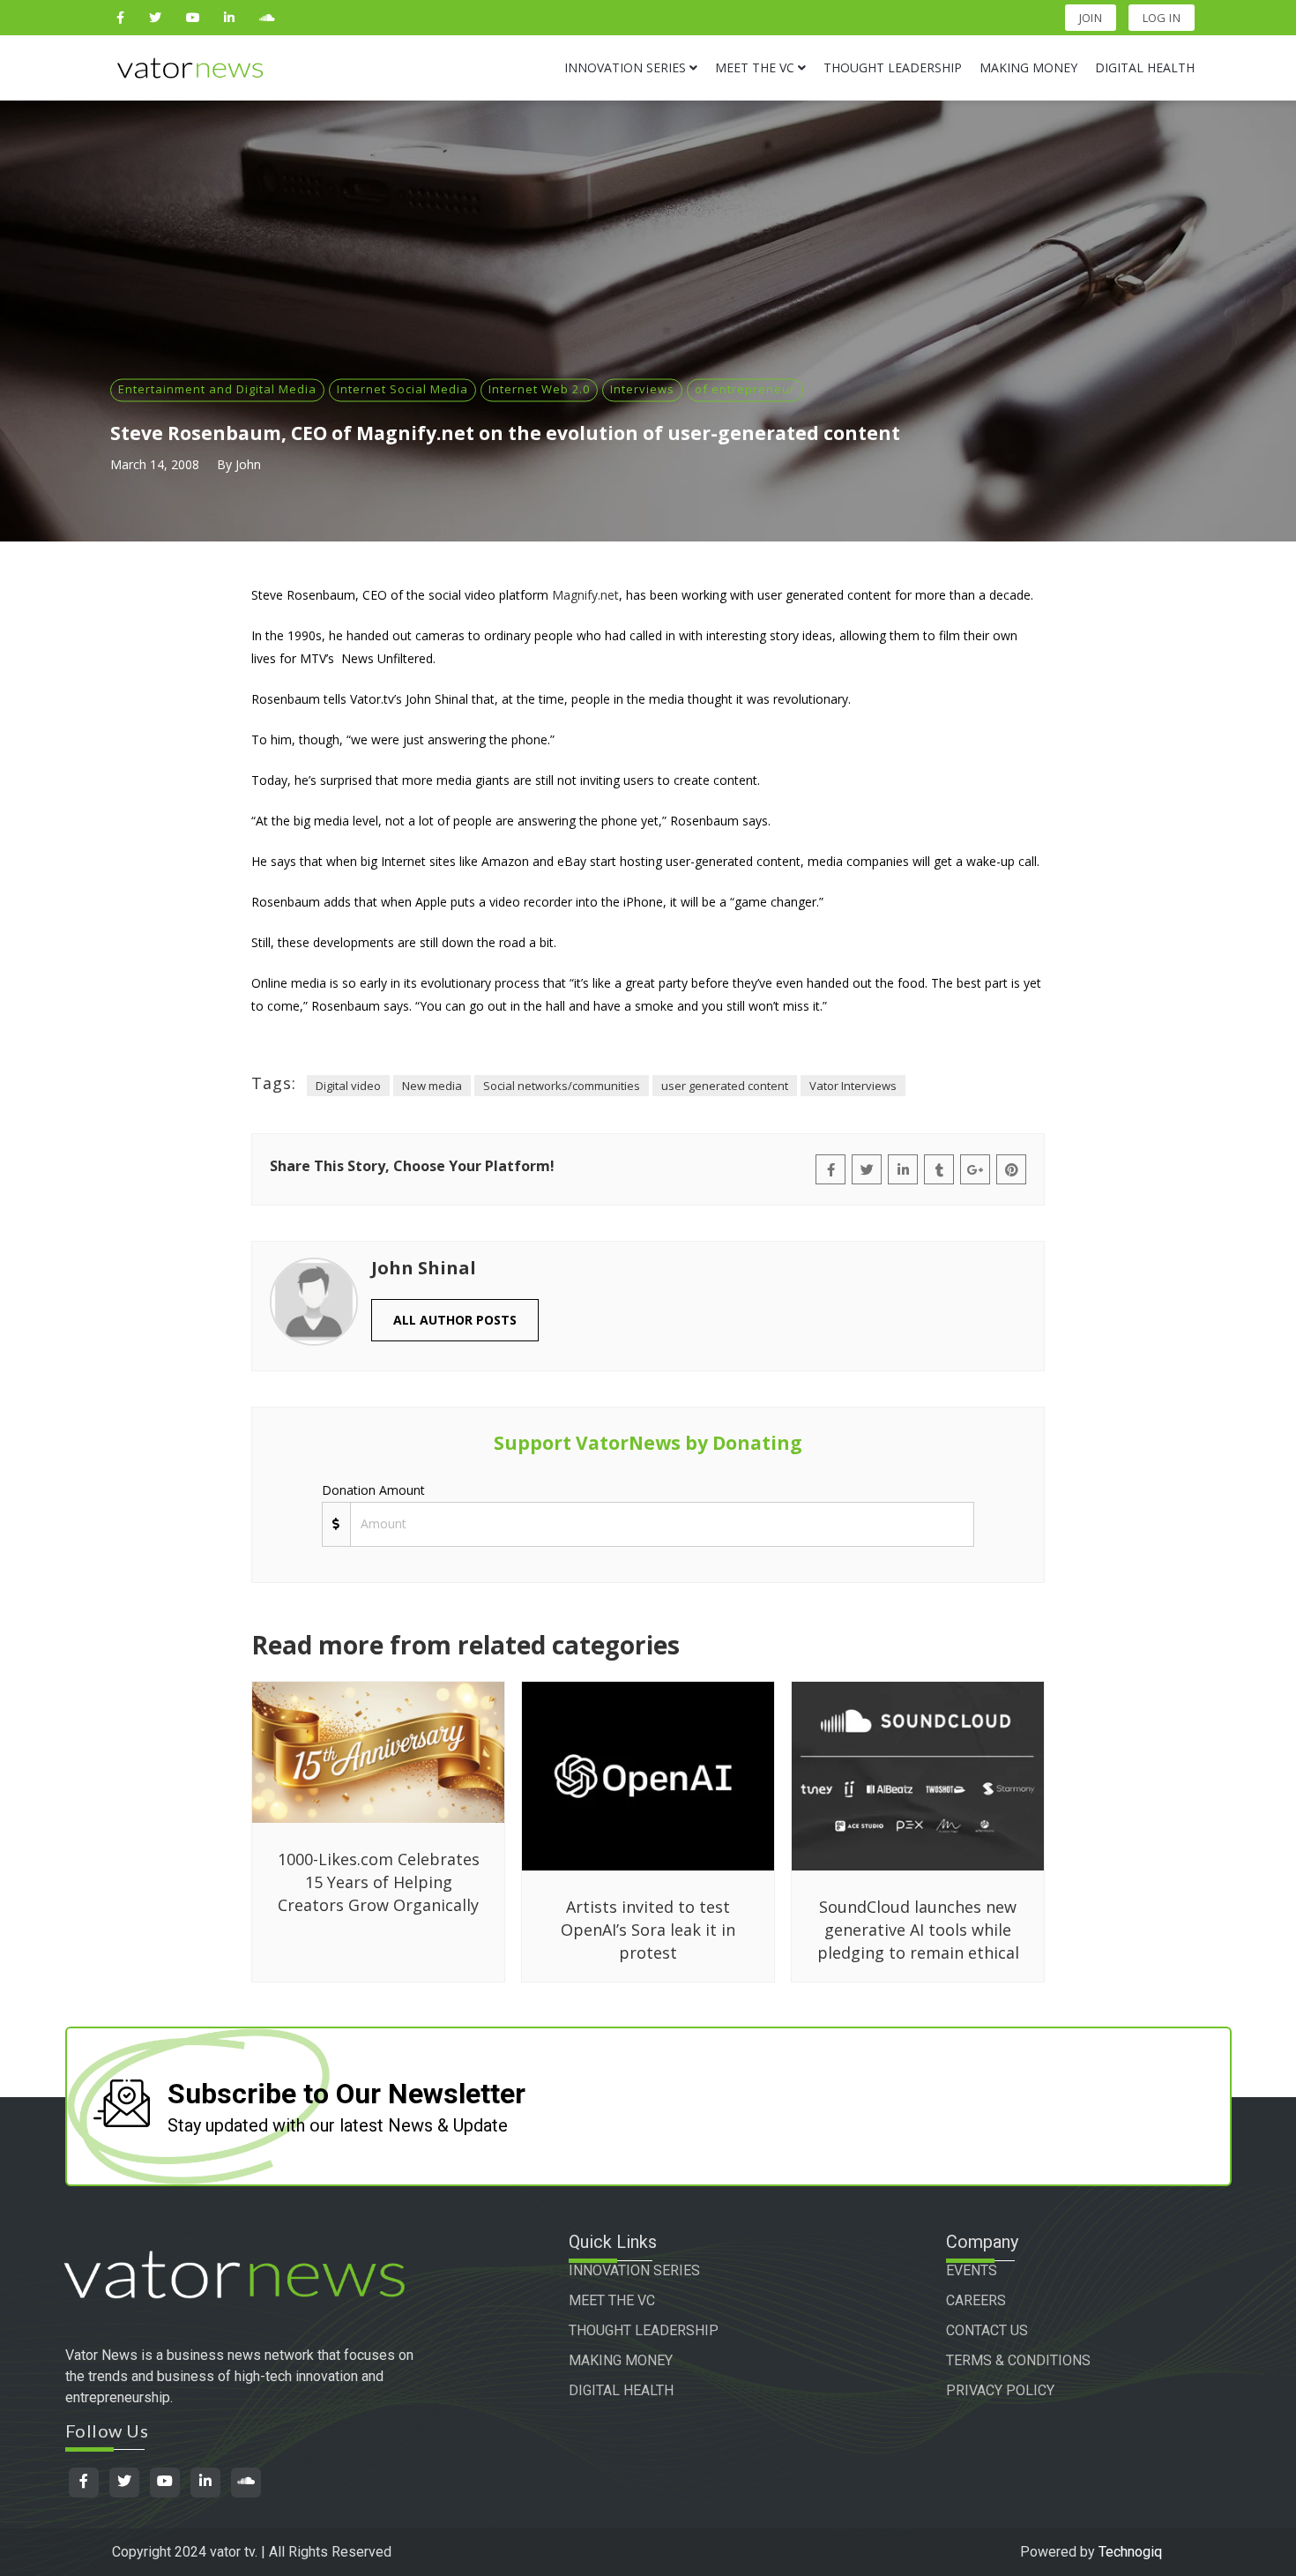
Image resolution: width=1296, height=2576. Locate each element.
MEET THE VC (612, 2300)
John (248, 464)
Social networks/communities (562, 1086)
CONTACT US (987, 2330)
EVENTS (972, 2270)
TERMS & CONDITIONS (1018, 2360)
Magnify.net (585, 595)
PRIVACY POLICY (1000, 2390)
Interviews (642, 389)
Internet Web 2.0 (539, 389)
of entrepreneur (745, 389)
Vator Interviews (853, 1086)
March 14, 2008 (155, 464)
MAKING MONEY (621, 2360)
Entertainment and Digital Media (217, 389)
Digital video (348, 1086)
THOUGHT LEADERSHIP (644, 2330)
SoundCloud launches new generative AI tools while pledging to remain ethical (918, 1930)
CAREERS (976, 2300)
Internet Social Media (402, 389)
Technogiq (1130, 2552)
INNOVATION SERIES (634, 2270)
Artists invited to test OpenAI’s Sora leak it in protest (648, 1930)
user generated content (725, 1086)
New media (432, 1086)
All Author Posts (455, 1320)
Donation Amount (373, 1490)
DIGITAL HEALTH (621, 2390)
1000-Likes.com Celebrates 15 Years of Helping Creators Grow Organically (379, 1882)
